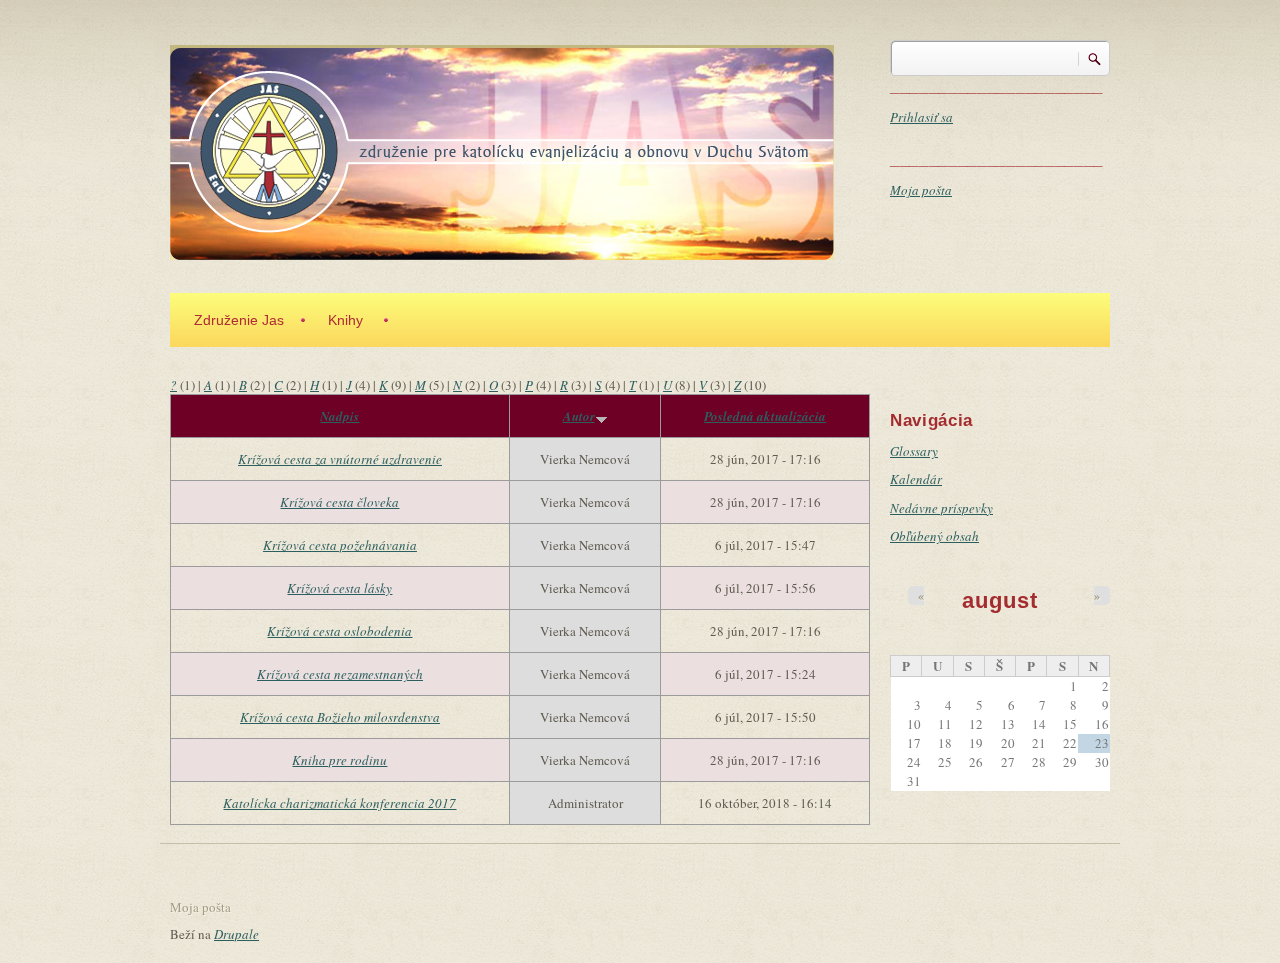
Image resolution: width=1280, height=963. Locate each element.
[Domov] (502, 150)
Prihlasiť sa (921, 117)
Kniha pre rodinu (339, 760)
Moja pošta (921, 190)
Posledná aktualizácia (765, 416)
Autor (579, 416)
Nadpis (339, 416)
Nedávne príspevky (941, 508)
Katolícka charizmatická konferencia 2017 (339, 803)
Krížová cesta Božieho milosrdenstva (340, 717)
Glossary (914, 451)
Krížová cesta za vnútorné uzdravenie (340, 459)
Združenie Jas (239, 320)
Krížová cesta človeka (339, 502)
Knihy (345, 320)
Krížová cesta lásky (339, 588)
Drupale (236, 934)
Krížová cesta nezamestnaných (340, 674)
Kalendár (916, 479)
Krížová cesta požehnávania (340, 545)
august (999, 600)
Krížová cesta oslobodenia (339, 631)
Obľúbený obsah (934, 536)
